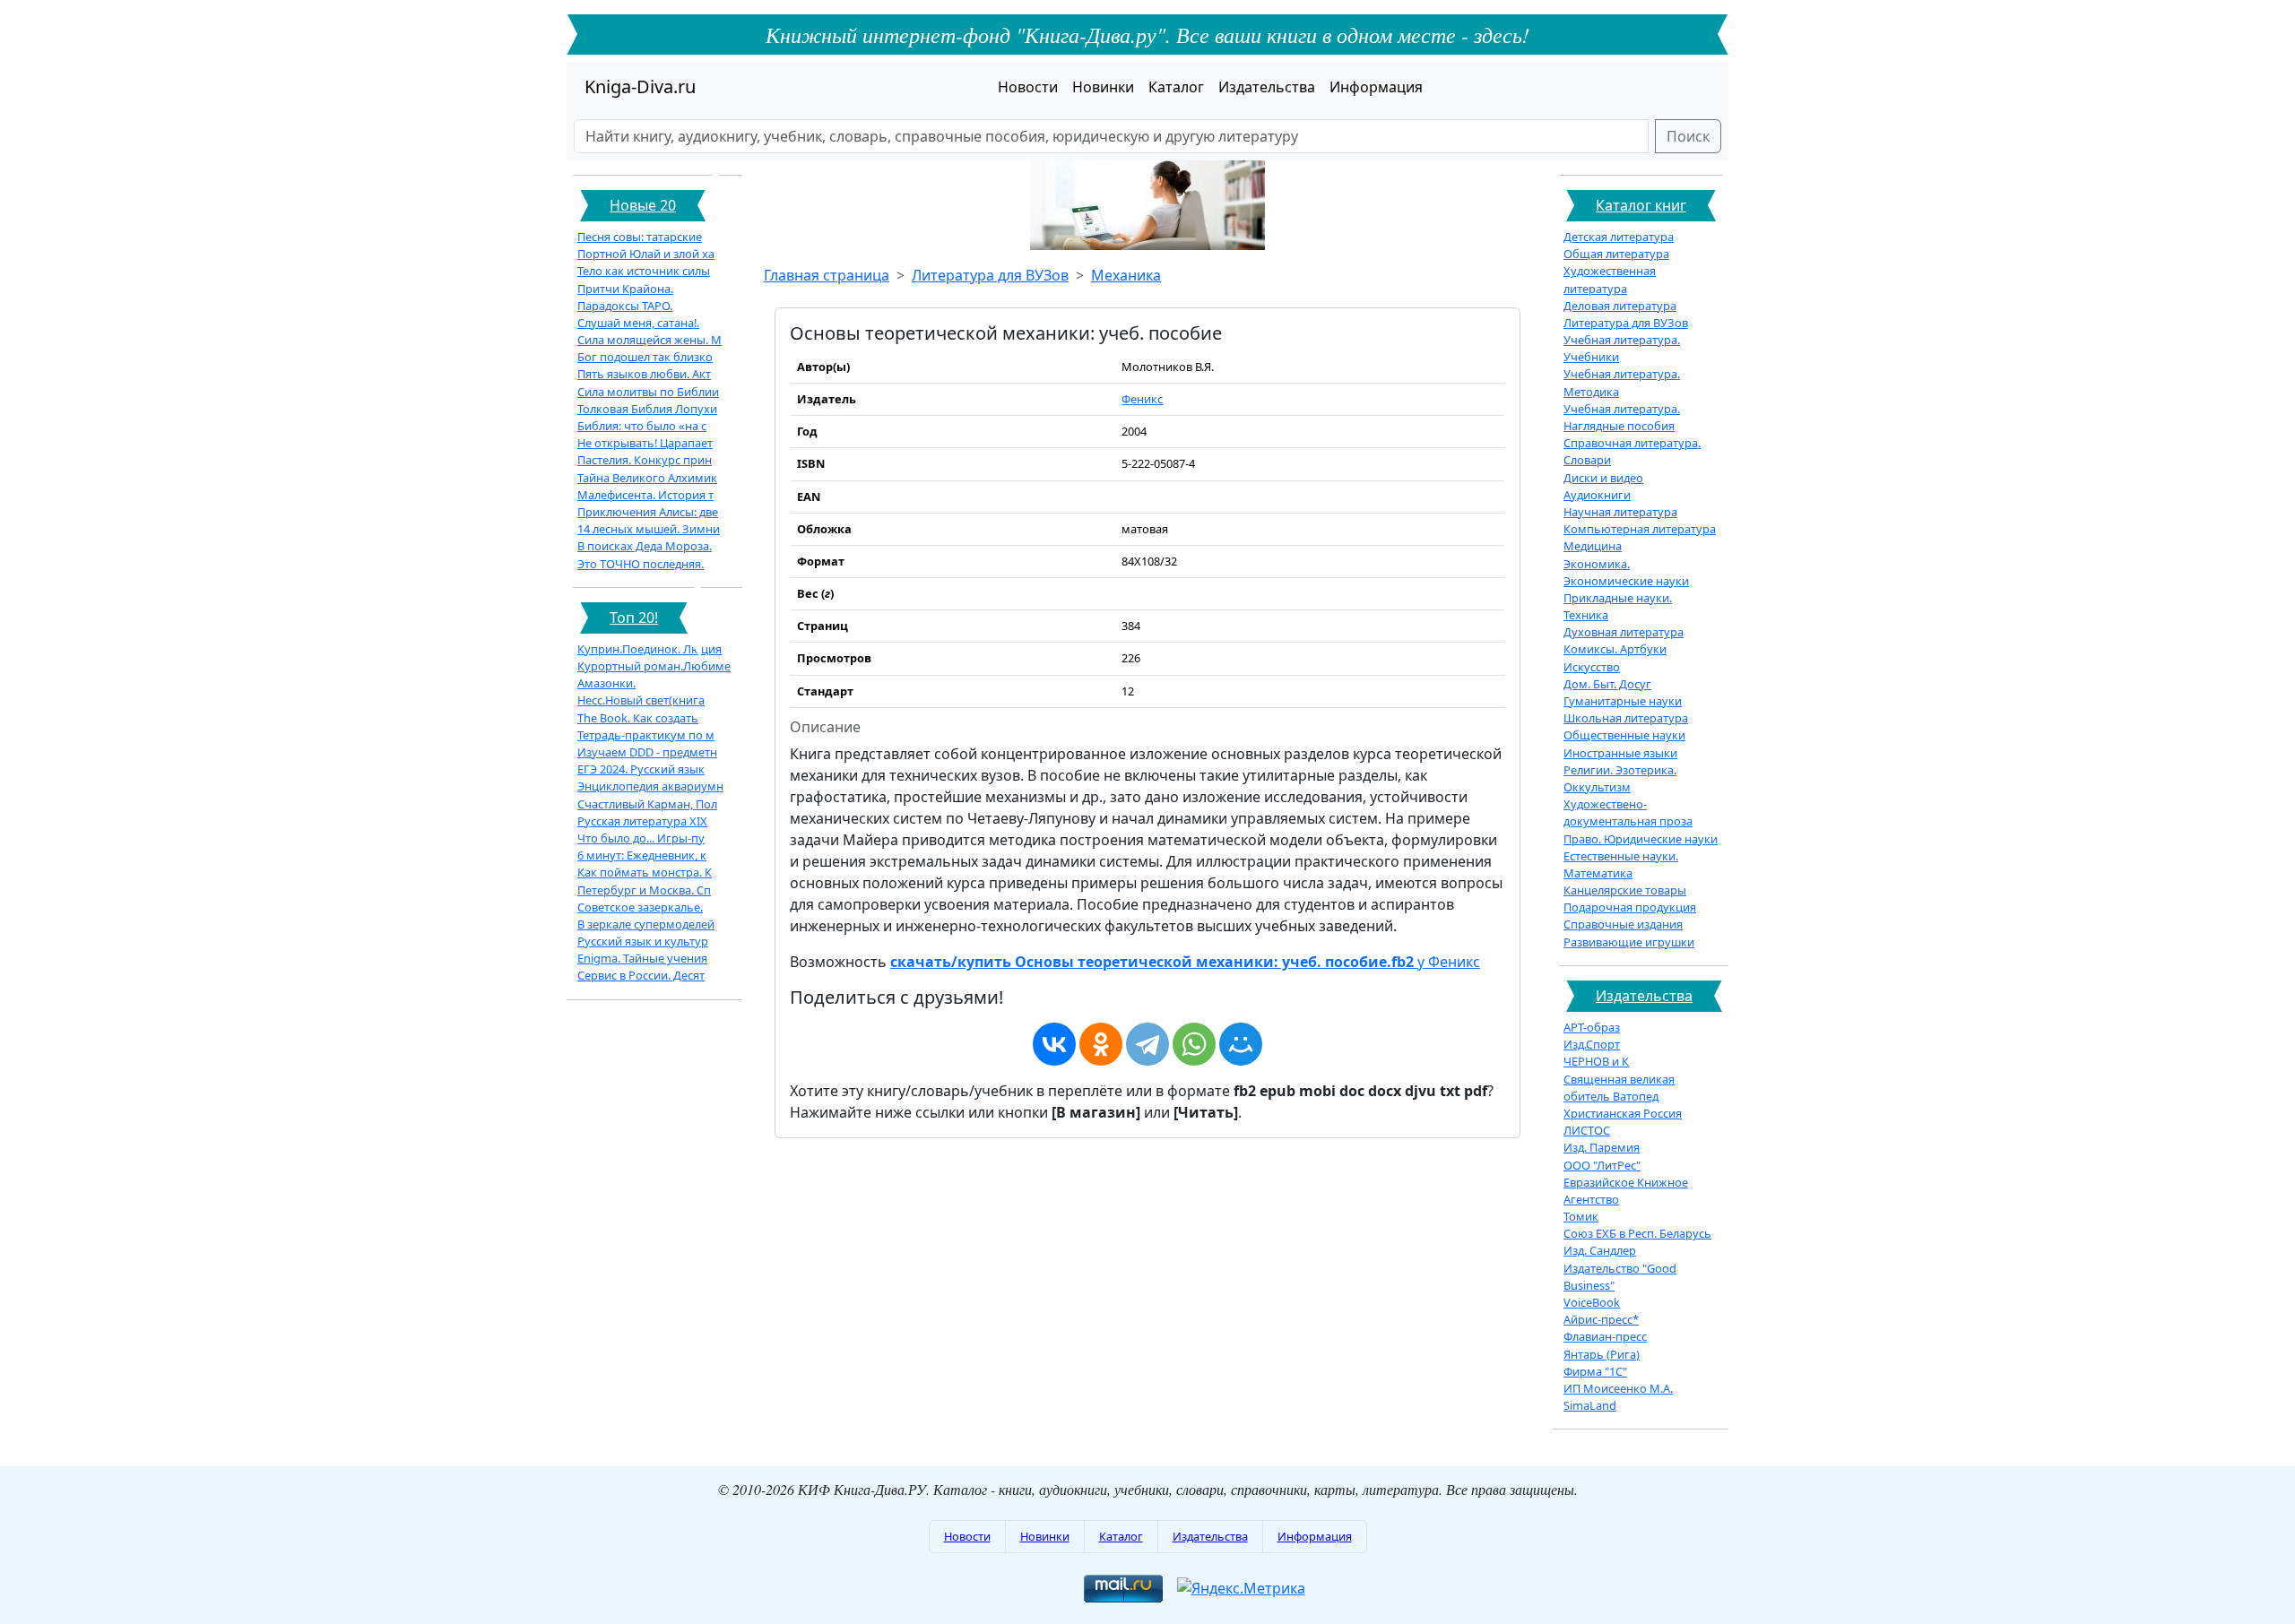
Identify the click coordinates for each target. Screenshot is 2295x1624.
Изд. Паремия (1602, 1147)
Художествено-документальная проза (1628, 812)
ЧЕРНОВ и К (1596, 1061)
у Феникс (1185, 962)
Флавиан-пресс (1605, 1336)
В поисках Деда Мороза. (645, 546)
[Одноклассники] (1101, 1044)
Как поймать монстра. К (645, 872)
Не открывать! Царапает (645, 443)
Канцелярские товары (1625, 890)
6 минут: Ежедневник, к (642, 855)
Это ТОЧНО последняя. (641, 564)
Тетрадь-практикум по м (646, 735)
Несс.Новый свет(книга (641, 700)
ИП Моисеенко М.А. (1618, 1388)
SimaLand (1590, 1405)
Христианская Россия (1623, 1113)
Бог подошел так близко (645, 357)
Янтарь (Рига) (1602, 1354)
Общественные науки (1624, 735)
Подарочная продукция (1630, 907)
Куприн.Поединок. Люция (650, 649)
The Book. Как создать (638, 718)
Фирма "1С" (1595, 1371)
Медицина (1593, 546)
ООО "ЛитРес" (1602, 1165)
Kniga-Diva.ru (640, 86)
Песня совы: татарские (640, 237)
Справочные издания (1623, 924)
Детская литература (1619, 237)
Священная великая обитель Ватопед (1619, 1088)
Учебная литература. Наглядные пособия (1622, 417)
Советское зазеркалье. (640, 907)
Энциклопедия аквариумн (650, 786)
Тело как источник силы (644, 271)
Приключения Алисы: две (648, 512)
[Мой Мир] (1241, 1044)
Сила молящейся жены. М (650, 340)
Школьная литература (1626, 718)
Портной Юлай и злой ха (646, 254)
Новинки (1103, 87)
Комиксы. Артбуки (1615, 649)
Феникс (1142, 399)
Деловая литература (1620, 306)
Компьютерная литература (1640, 529)
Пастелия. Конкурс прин (645, 460)
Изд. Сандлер (1600, 1250)
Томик (1581, 1216)
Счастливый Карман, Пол (647, 804)
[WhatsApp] (1194, 1044)
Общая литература (1616, 254)
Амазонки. (606, 683)
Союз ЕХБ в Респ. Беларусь (1637, 1233)
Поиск (1688, 136)
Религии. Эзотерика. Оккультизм (1620, 778)
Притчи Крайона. (625, 289)
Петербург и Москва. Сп (644, 890)
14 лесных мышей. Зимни (649, 529)
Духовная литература (1624, 632)
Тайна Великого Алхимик (647, 478)
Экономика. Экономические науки (1626, 572)
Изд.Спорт (1592, 1044)
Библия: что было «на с (642, 426)
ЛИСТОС (1587, 1130)
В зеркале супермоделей (646, 924)
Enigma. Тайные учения (642, 958)
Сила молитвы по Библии (648, 392)
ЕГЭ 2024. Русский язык (641, 769)
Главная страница (827, 275)
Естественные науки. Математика (1621, 864)
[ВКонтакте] (1054, 1044)
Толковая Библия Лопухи (647, 409)
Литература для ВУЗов (990, 275)
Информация (1376, 87)
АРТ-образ (1592, 1027)
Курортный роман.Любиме (654, 666)
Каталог (1176, 87)
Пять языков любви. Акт (644, 374)
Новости (1028, 87)
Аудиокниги (1597, 495)
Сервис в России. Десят (641, 975)
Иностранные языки (1620, 753)
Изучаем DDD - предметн (647, 752)
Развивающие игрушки (1629, 942)
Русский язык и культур (643, 941)
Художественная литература (1610, 279)
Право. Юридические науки (1641, 839)
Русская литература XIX (642, 821)
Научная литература (1620, 512)
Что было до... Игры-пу (641, 838)
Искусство (1592, 667)
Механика (1126, 275)
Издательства (1267, 87)
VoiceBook (1592, 1302)
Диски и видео (1603, 478)
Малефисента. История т (645, 495)
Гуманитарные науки (1623, 701)
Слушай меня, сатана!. (638, 323)
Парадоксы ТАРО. (625, 306)
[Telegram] (1147, 1044)
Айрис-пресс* (1601, 1319)
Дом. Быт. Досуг (1607, 684)
